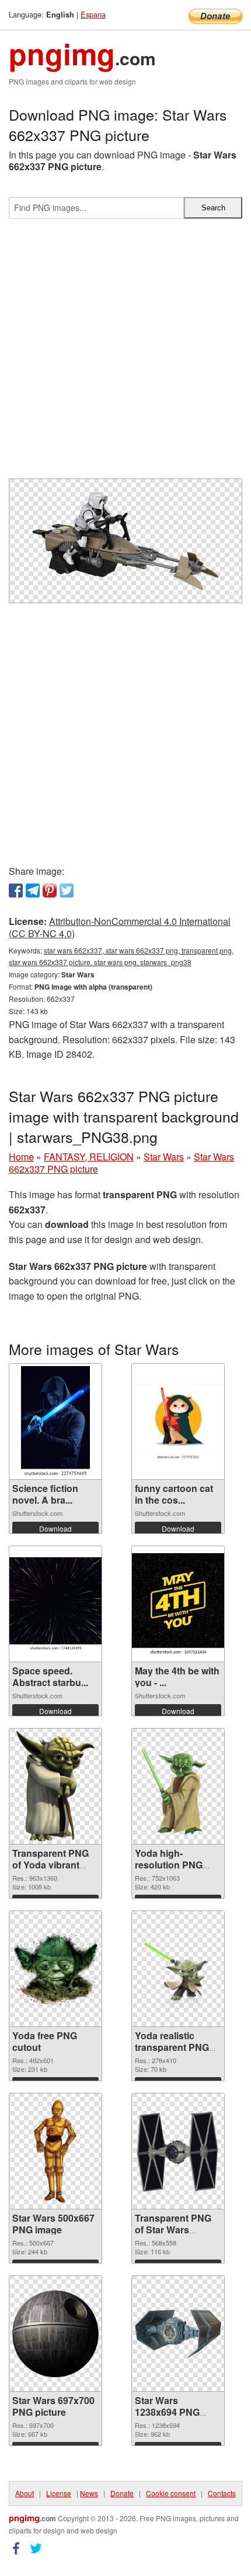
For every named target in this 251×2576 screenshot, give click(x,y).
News (89, 2493)
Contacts (222, 2493)
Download (55, 1528)
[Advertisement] (125, 353)
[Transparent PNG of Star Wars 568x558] (178, 2151)
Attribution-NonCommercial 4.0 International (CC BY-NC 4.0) (120, 927)
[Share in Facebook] (16, 891)
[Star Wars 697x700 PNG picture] (55, 2334)
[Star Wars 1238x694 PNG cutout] (178, 2334)
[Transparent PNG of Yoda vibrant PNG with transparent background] (55, 1786)
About (25, 2493)
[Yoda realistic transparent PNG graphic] (178, 1969)
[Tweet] (67, 891)
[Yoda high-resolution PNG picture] (178, 1786)
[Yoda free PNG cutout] (55, 1969)
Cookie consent (171, 2493)
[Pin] (50, 891)
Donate (122, 2493)
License (59, 2493)
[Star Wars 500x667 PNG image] (55, 2151)
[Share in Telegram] (33, 891)
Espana (93, 14)
